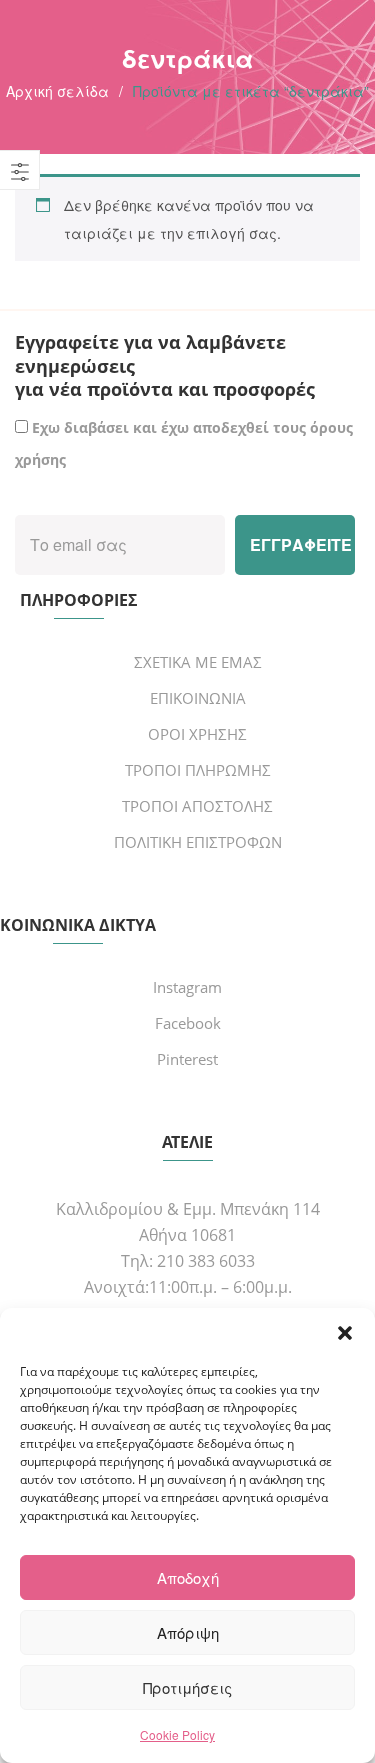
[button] (345, 1333)
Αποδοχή (188, 1577)
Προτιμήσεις (187, 1687)
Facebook (188, 1023)
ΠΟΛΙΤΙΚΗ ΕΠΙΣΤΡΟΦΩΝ (198, 842)
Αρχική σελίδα (57, 91)
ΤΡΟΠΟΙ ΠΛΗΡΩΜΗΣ (198, 770)
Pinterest (187, 1059)
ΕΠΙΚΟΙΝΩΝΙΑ (198, 698)
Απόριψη (188, 1632)
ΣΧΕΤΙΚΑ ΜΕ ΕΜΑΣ (198, 662)
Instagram (187, 987)
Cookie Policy (177, 1734)
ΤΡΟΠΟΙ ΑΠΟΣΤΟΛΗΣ (197, 806)
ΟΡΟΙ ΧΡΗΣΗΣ (197, 734)
